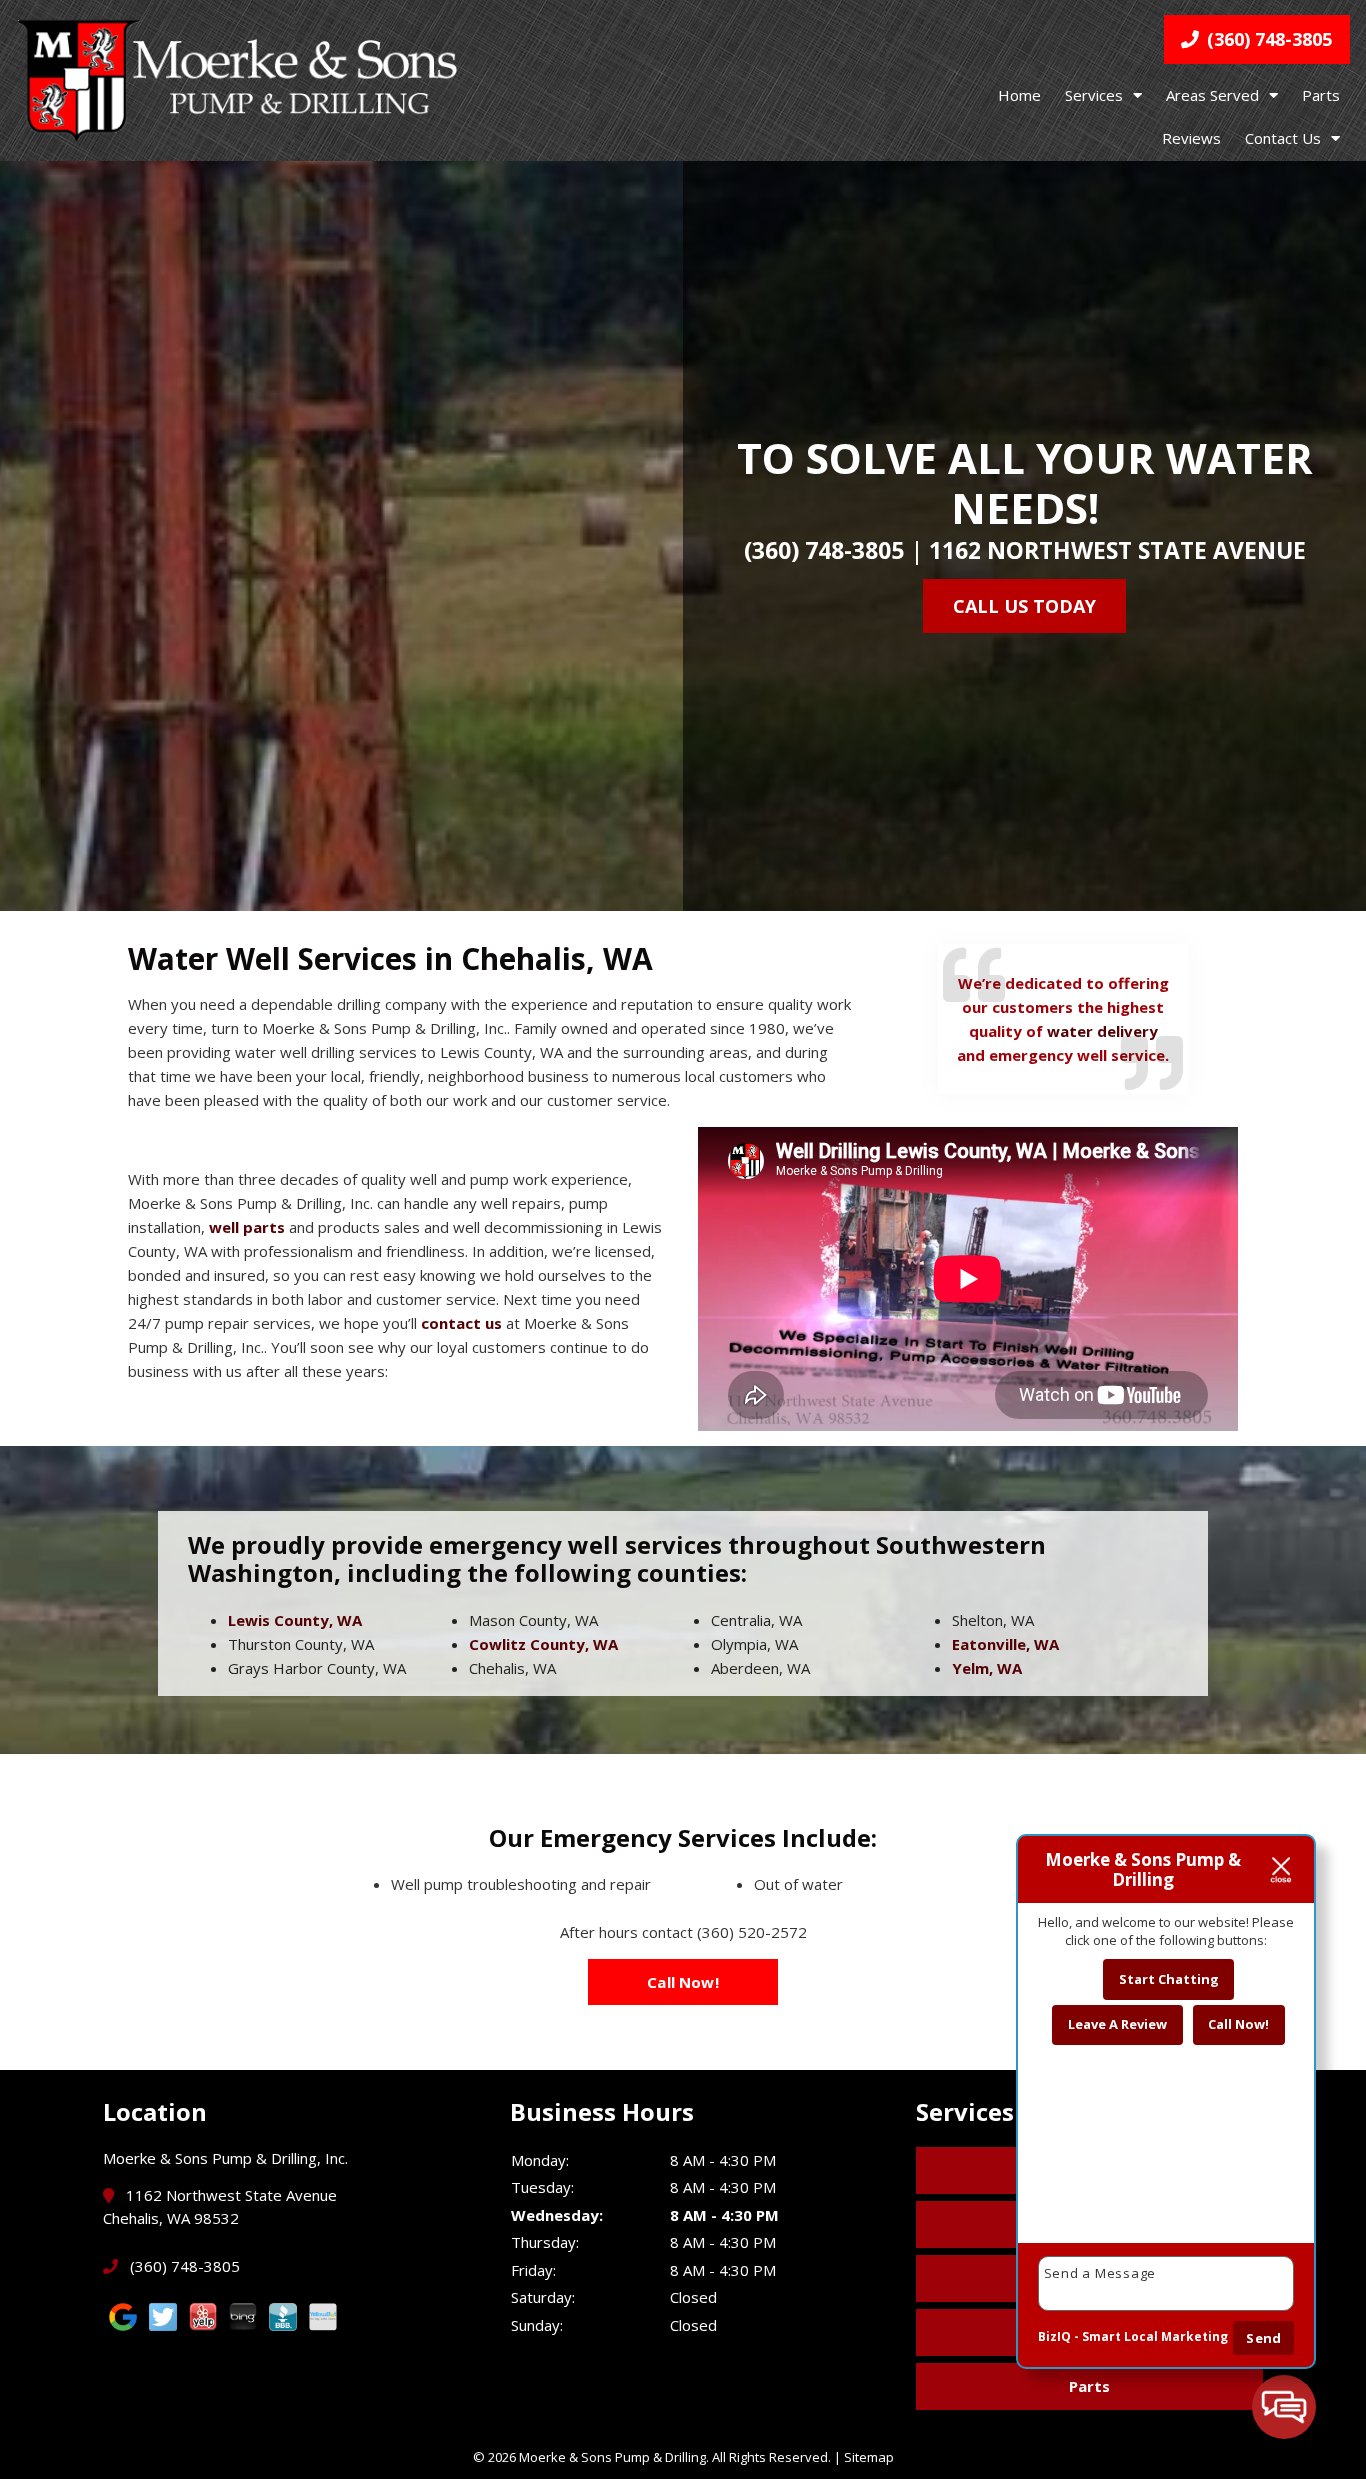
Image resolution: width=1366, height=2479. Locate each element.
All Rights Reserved (770, 2457)
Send (1263, 2338)
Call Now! (682, 1982)
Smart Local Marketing (1155, 2336)
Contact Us (1283, 138)
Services (1094, 95)
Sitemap (869, 2457)
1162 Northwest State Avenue (1117, 550)
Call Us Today (1024, 606)
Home (1019, 95)
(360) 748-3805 (1267, 39)
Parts (1321, 95)
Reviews (1191, 138)
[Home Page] (236, 80)
